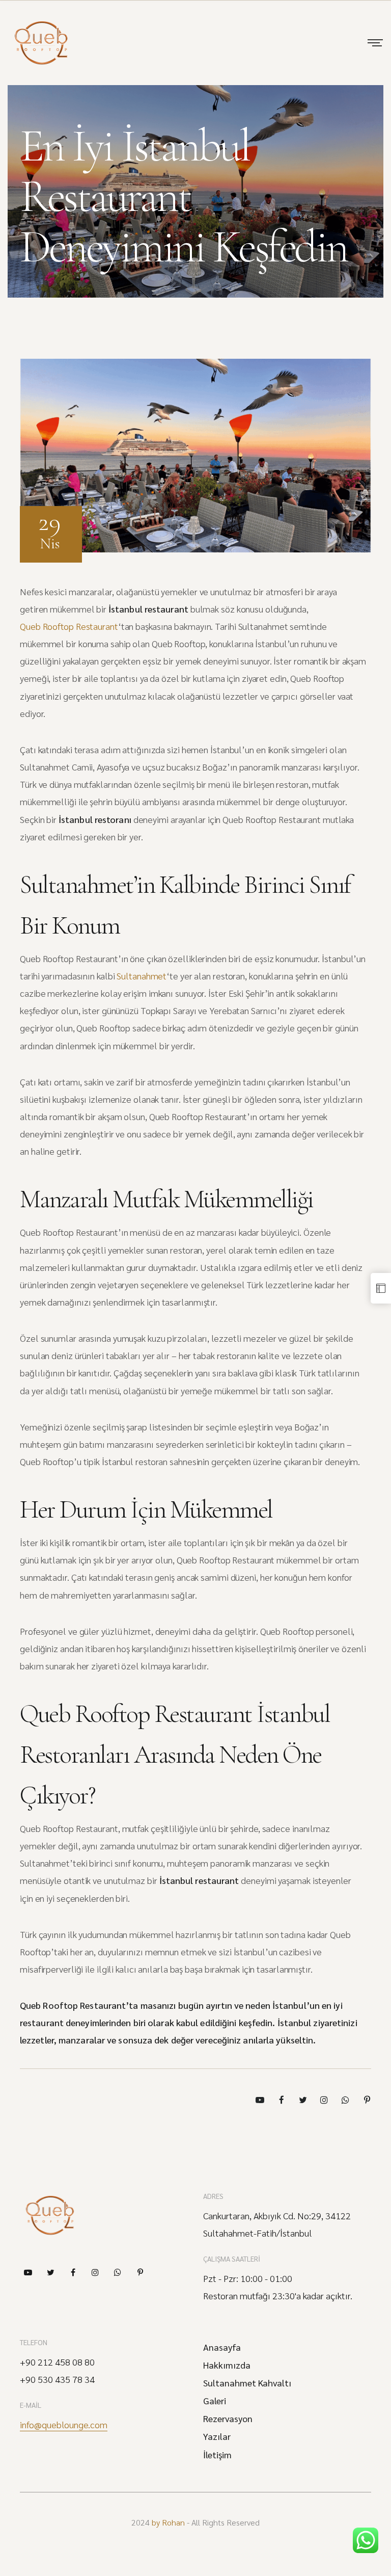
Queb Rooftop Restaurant (69, 626)
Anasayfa (222, 2347)
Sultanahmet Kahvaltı (247, 2383)
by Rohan (168, 2522)
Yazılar (217, 2436)
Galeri (215, 2401)
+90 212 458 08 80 (57, 2362)
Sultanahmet (142, 976)
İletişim (217, 2455)
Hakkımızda (227, 2365)
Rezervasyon (228, 2419)
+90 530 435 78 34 (57, 2379)
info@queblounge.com (64, 2425)
